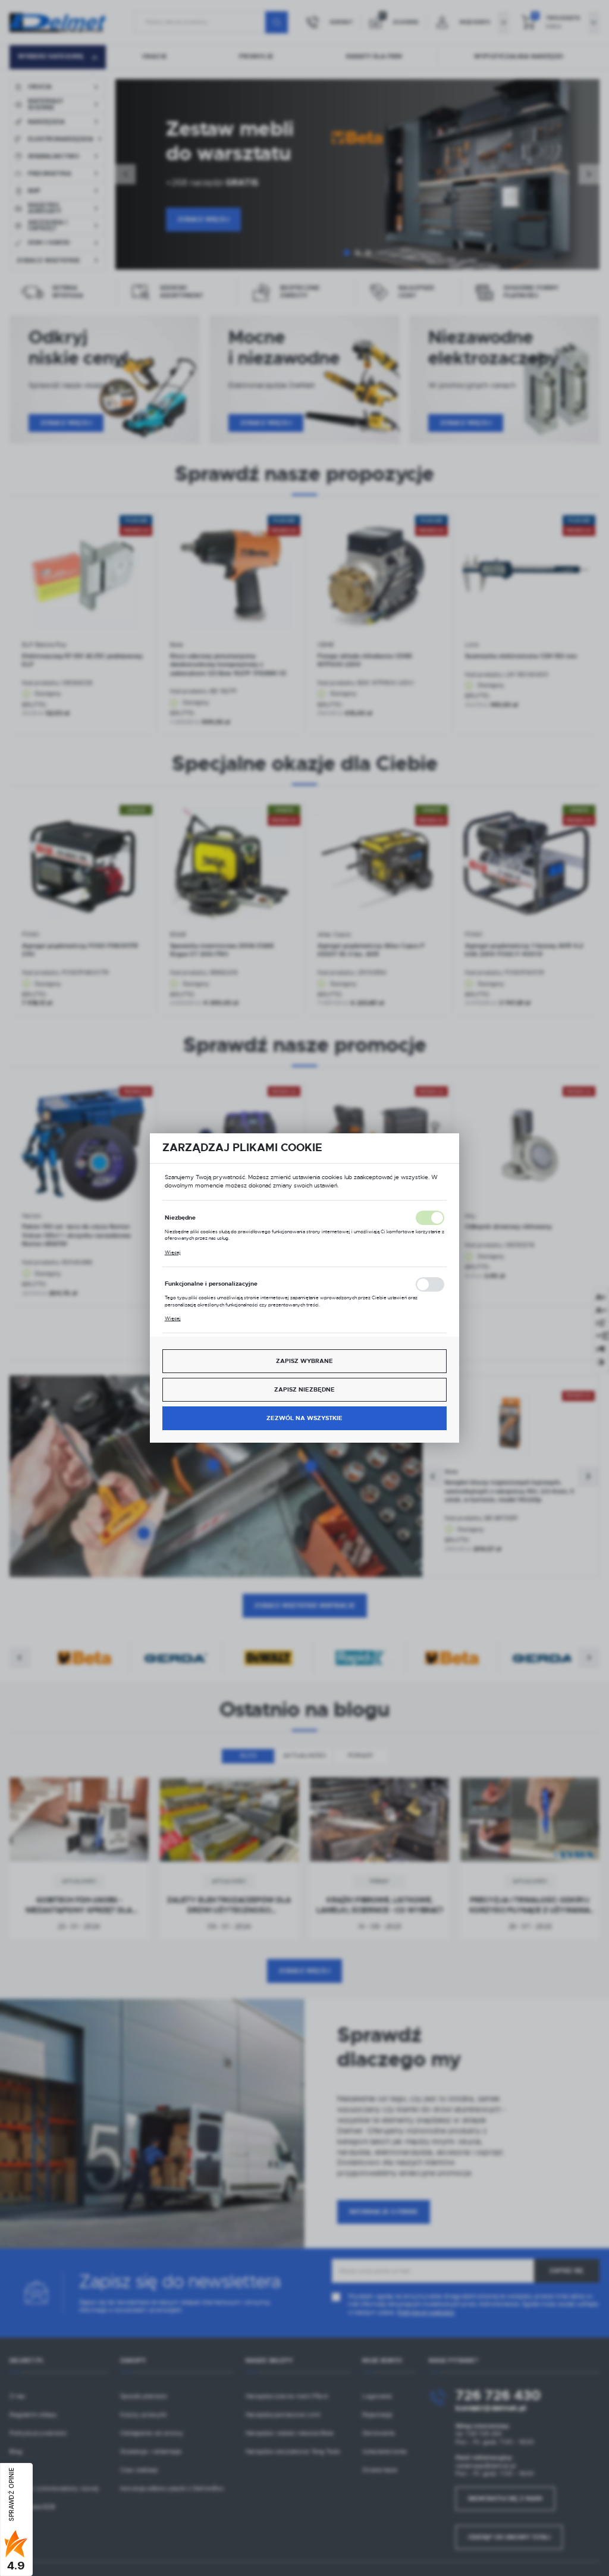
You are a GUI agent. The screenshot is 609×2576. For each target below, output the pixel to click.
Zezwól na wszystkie (304, 1418)
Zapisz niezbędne (304, 1389)
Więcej (173, 1252)
